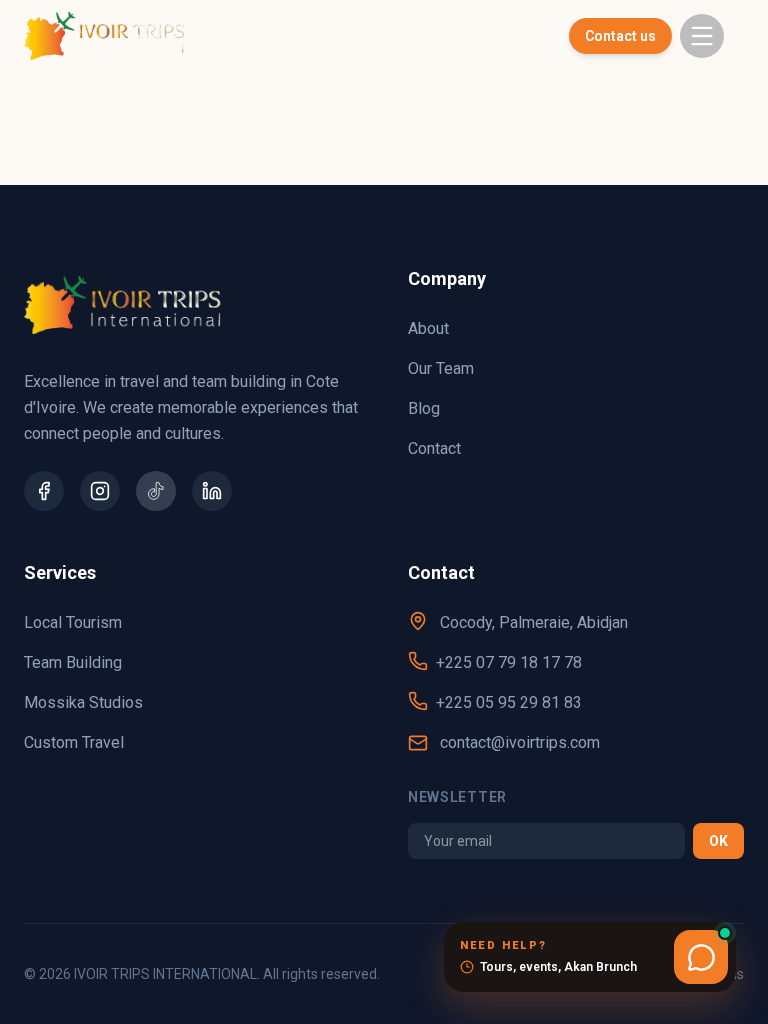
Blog (424, 408)
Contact (434, 448)
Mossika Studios (83, 702)
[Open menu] (702, 36)
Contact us (620, 36)
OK (718, 841)
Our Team (441, 368)
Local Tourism (73, 622)
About (428, 328)
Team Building (73, 662)
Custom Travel (74, 742)
